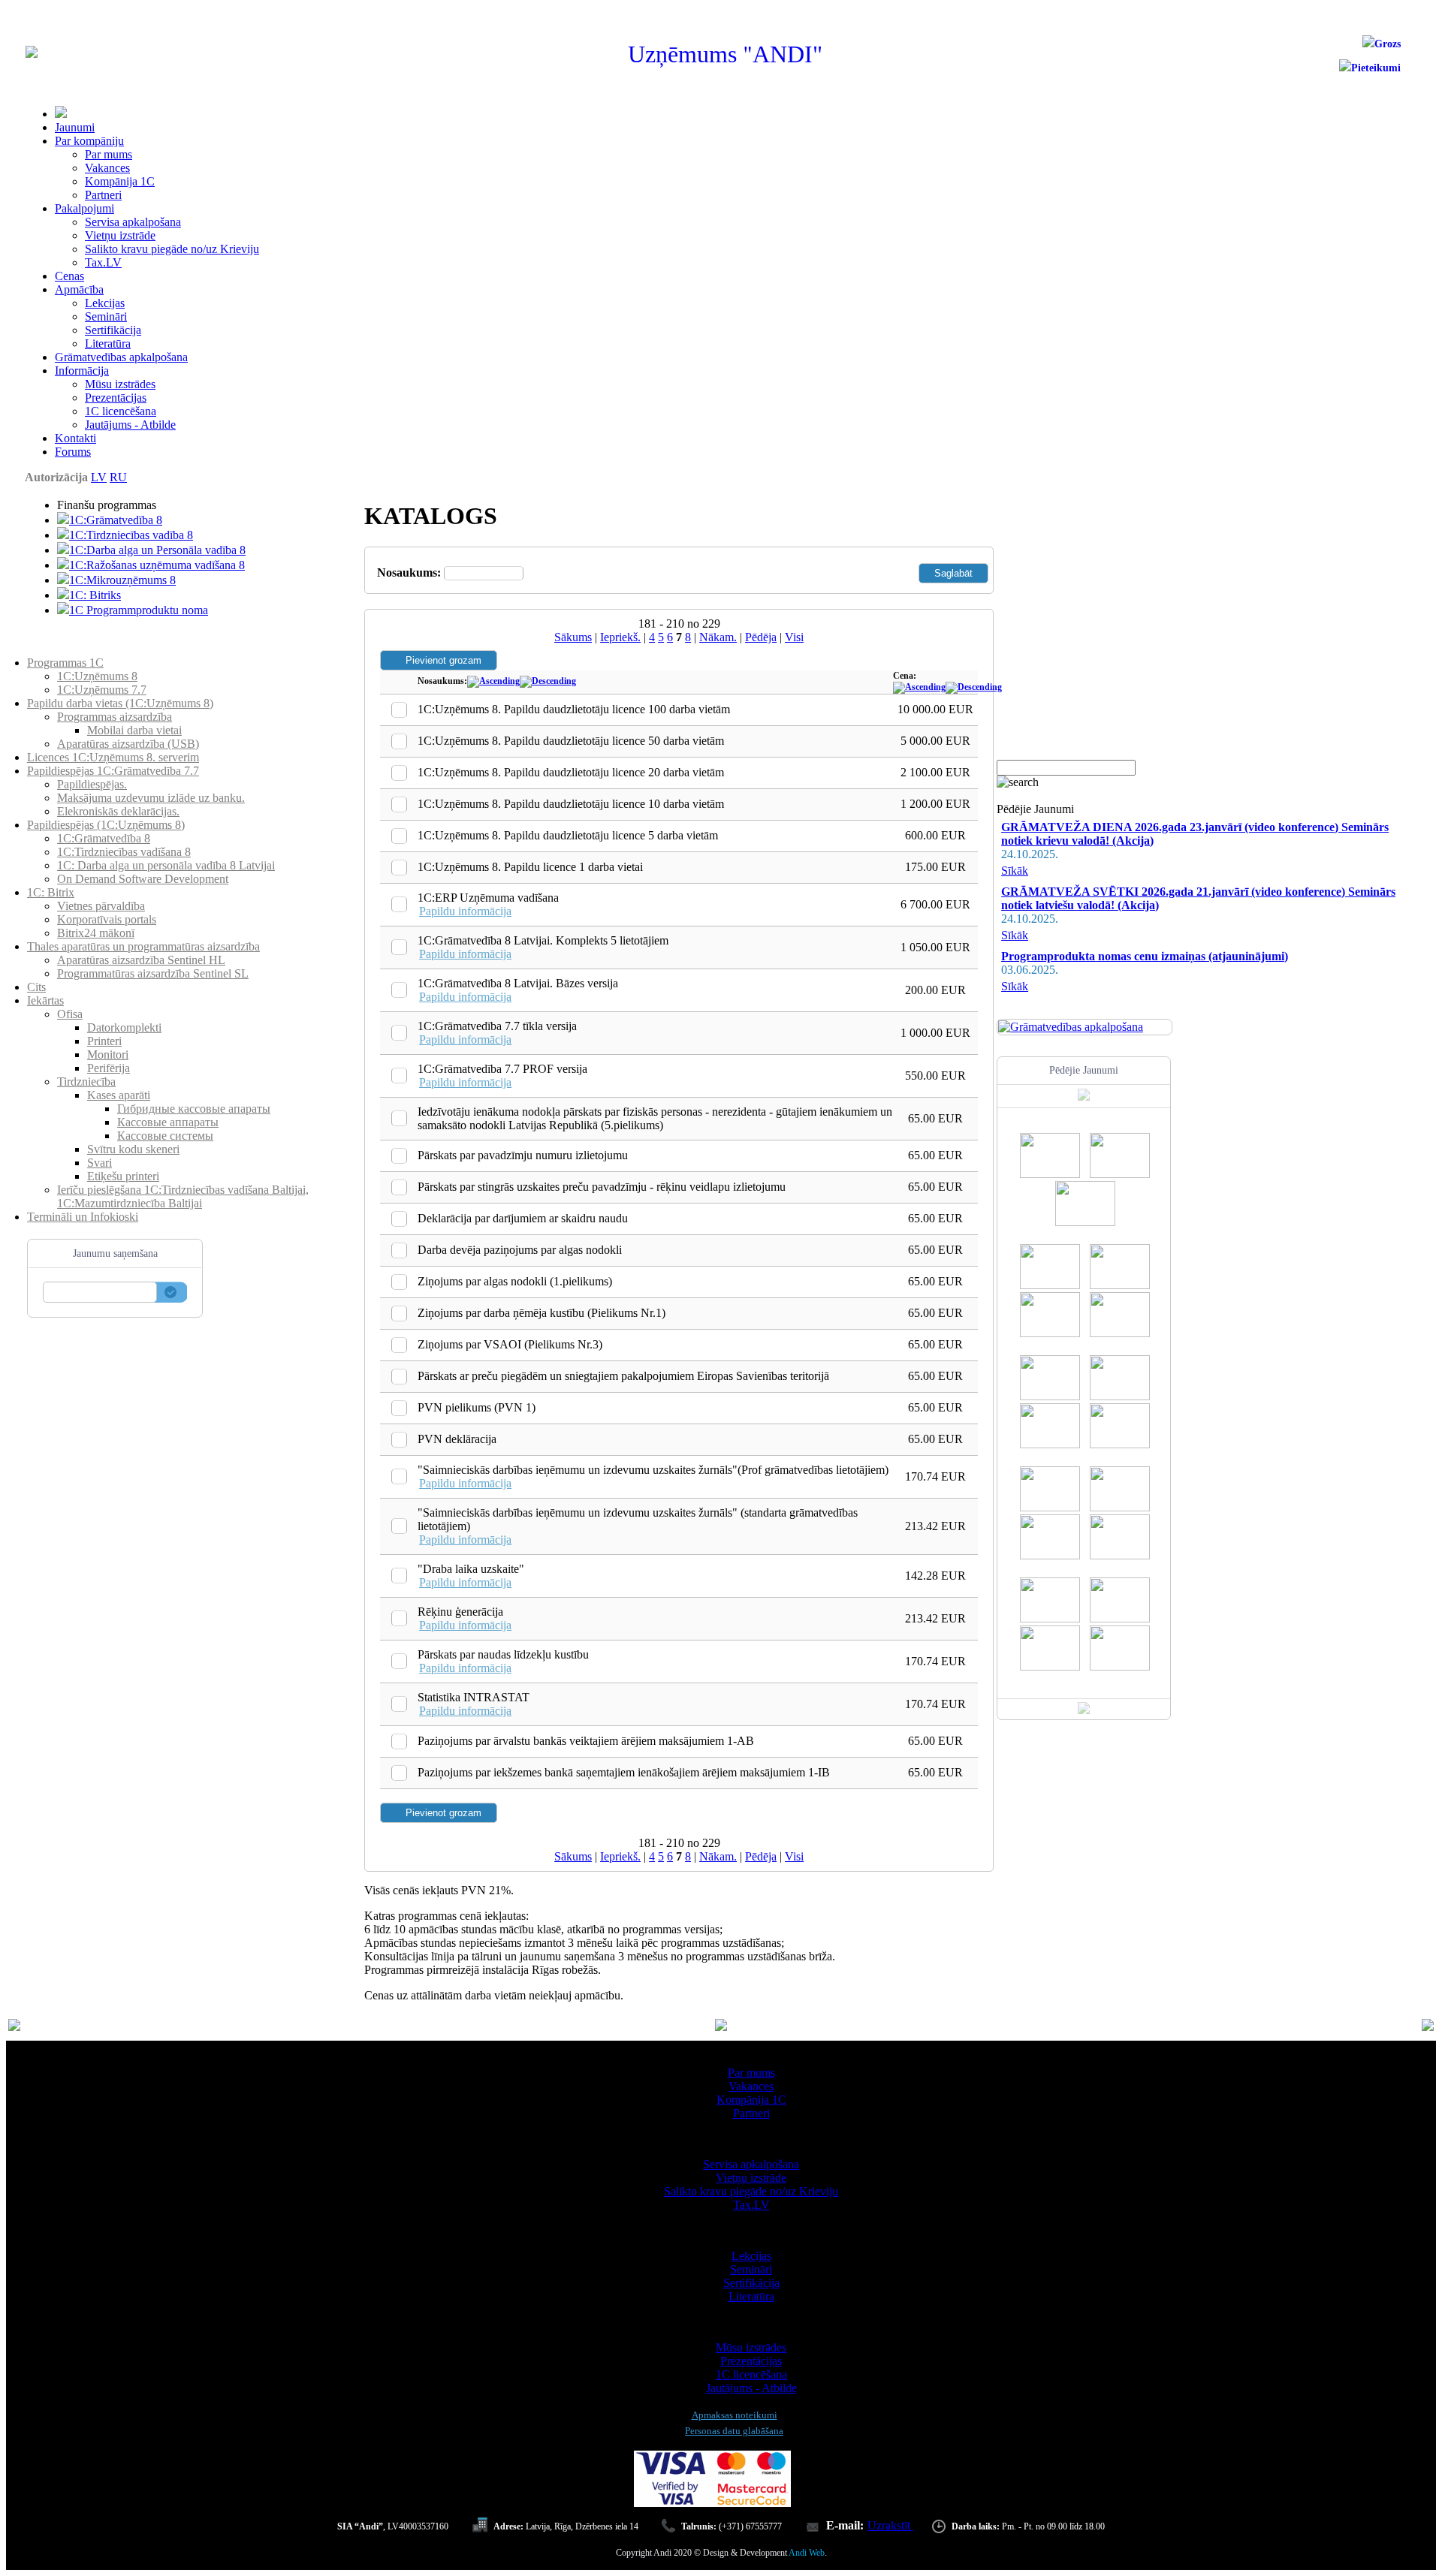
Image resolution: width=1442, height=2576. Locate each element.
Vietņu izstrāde (120, 235)
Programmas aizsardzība (115, 717)
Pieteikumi (1376, 68)
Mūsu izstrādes (120, 384)
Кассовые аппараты (168, 1122)
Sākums (573, 637)
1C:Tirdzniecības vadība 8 (131, 535)
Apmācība (79, 289)
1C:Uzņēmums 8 (97, 676)
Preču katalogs (62, 649)
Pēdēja (761, 637)
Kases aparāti (119, 1095)
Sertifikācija (113, 330)
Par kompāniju (89, 141)
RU (118, 477)
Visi (794, 637)
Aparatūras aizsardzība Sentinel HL (141, 960)
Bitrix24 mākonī (96, 933)
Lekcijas (105, 303)
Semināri (106, 316)
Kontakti (75, 438)
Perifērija (109, 1068)
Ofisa (70, 1014)
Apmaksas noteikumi (735, 2415)
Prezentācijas (116, 398)
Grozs (1388, 44)
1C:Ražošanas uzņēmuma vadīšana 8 (157, 565)
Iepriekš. (620, 637)
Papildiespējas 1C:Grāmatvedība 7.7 (113, 771)
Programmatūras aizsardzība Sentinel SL (153, 973)
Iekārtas (45, 1000)
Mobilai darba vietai (134, 730)
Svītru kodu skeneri (133, 1149)
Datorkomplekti (124, 1027)
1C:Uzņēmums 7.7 (102, 690)
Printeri (104, 1041)
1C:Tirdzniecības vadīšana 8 (124, 852)
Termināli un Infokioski (83, 1217)
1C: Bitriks (95, 595)
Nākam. (718, 637)
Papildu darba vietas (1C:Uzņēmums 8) (120, 703)
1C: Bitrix (51, 892)
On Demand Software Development (143, 879)
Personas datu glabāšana (734, 2431)
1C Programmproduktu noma (139, 610)
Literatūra (108, 343)
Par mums (109, 154)
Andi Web (807, 2553)
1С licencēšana (121, 411)
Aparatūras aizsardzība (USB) (128, 744)
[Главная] (32, 54)
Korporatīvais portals (107, 919)
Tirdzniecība (86, 1082)
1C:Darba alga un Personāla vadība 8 (157, 550)
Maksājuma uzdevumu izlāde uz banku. (151, 798)
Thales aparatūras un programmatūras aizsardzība (143, 946)
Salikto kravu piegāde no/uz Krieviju (172, 249)
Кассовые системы (165, 1136)
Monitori (108, 1055)
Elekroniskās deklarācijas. (118, 811)
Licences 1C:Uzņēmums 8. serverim (113, 757)
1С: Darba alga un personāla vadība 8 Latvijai (166, 865)
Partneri (103, 195)
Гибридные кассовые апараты (194, 1109)
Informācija (82, 371)
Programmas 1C (65, 663)
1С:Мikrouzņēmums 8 (122, 580)
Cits (36, 987)
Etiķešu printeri (123, 1176)
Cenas (69, 276)
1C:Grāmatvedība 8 (116, 520)
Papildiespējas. (92, 784)
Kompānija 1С (120, 181)
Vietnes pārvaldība (101, 906)
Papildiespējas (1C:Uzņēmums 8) (106, 825)
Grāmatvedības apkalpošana (121, 357)
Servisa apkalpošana (133, 222)
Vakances (107, 168)
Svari (100, 1163)
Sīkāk (1015, 871)
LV (99, 477)
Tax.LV (103, 262)
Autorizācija (56, 477)
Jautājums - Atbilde (130, 425)
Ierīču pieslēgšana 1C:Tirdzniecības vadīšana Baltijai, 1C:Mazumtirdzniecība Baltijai (183, 1196)
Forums (73, 452)
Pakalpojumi (84, 208)
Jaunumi (75, 127)
